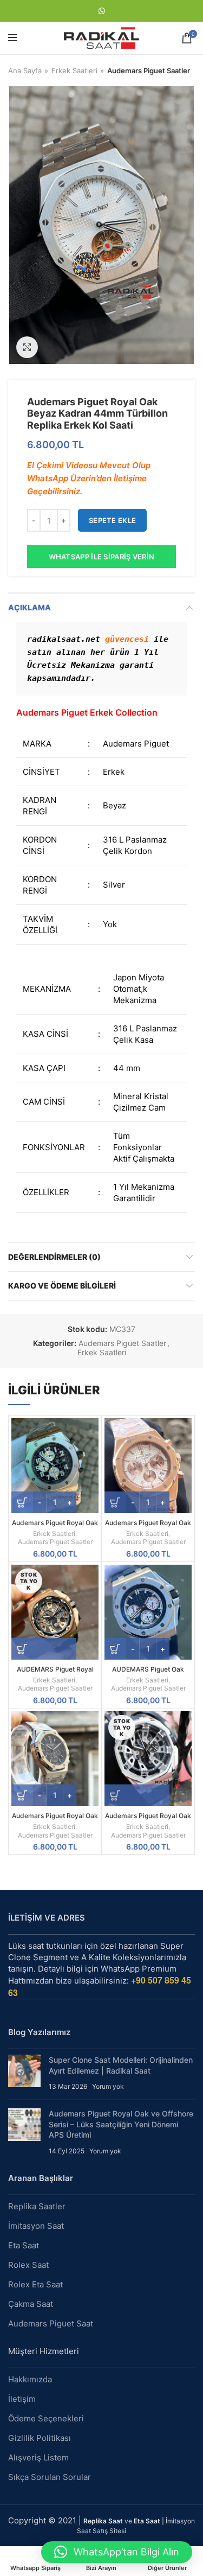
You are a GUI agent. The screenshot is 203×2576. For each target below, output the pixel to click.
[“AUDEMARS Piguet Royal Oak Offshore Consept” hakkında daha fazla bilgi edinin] (44, 1649)
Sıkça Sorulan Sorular (50, 2477)
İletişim (22, 2399)
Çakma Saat (31, 2304)
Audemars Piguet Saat (51, 2323)
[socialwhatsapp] (102, 11)
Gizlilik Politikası (40, 2438)
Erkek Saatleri (74, 71)
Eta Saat (24, 2245)
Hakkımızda (30, 2379)
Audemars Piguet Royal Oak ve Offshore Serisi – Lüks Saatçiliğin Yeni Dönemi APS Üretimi (121, 2124)
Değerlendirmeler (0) (54, 1257)
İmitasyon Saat (36, 2226)
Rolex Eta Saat (35, 2284)
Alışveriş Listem (38, 2457)
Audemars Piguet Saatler (149, 71)
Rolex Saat (28, 2265)
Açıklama (30, 607)
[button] (117, 2552)
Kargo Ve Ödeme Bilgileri (62, 1286)
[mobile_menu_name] (13, 38)
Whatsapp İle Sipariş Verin (102, 557)
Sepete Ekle (112, 520)
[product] (55, 1466)
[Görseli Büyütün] (27, 347)
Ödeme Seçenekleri (46, 2418)
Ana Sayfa (25, 71)
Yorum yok (108, 2086)
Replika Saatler (37, 2206)
